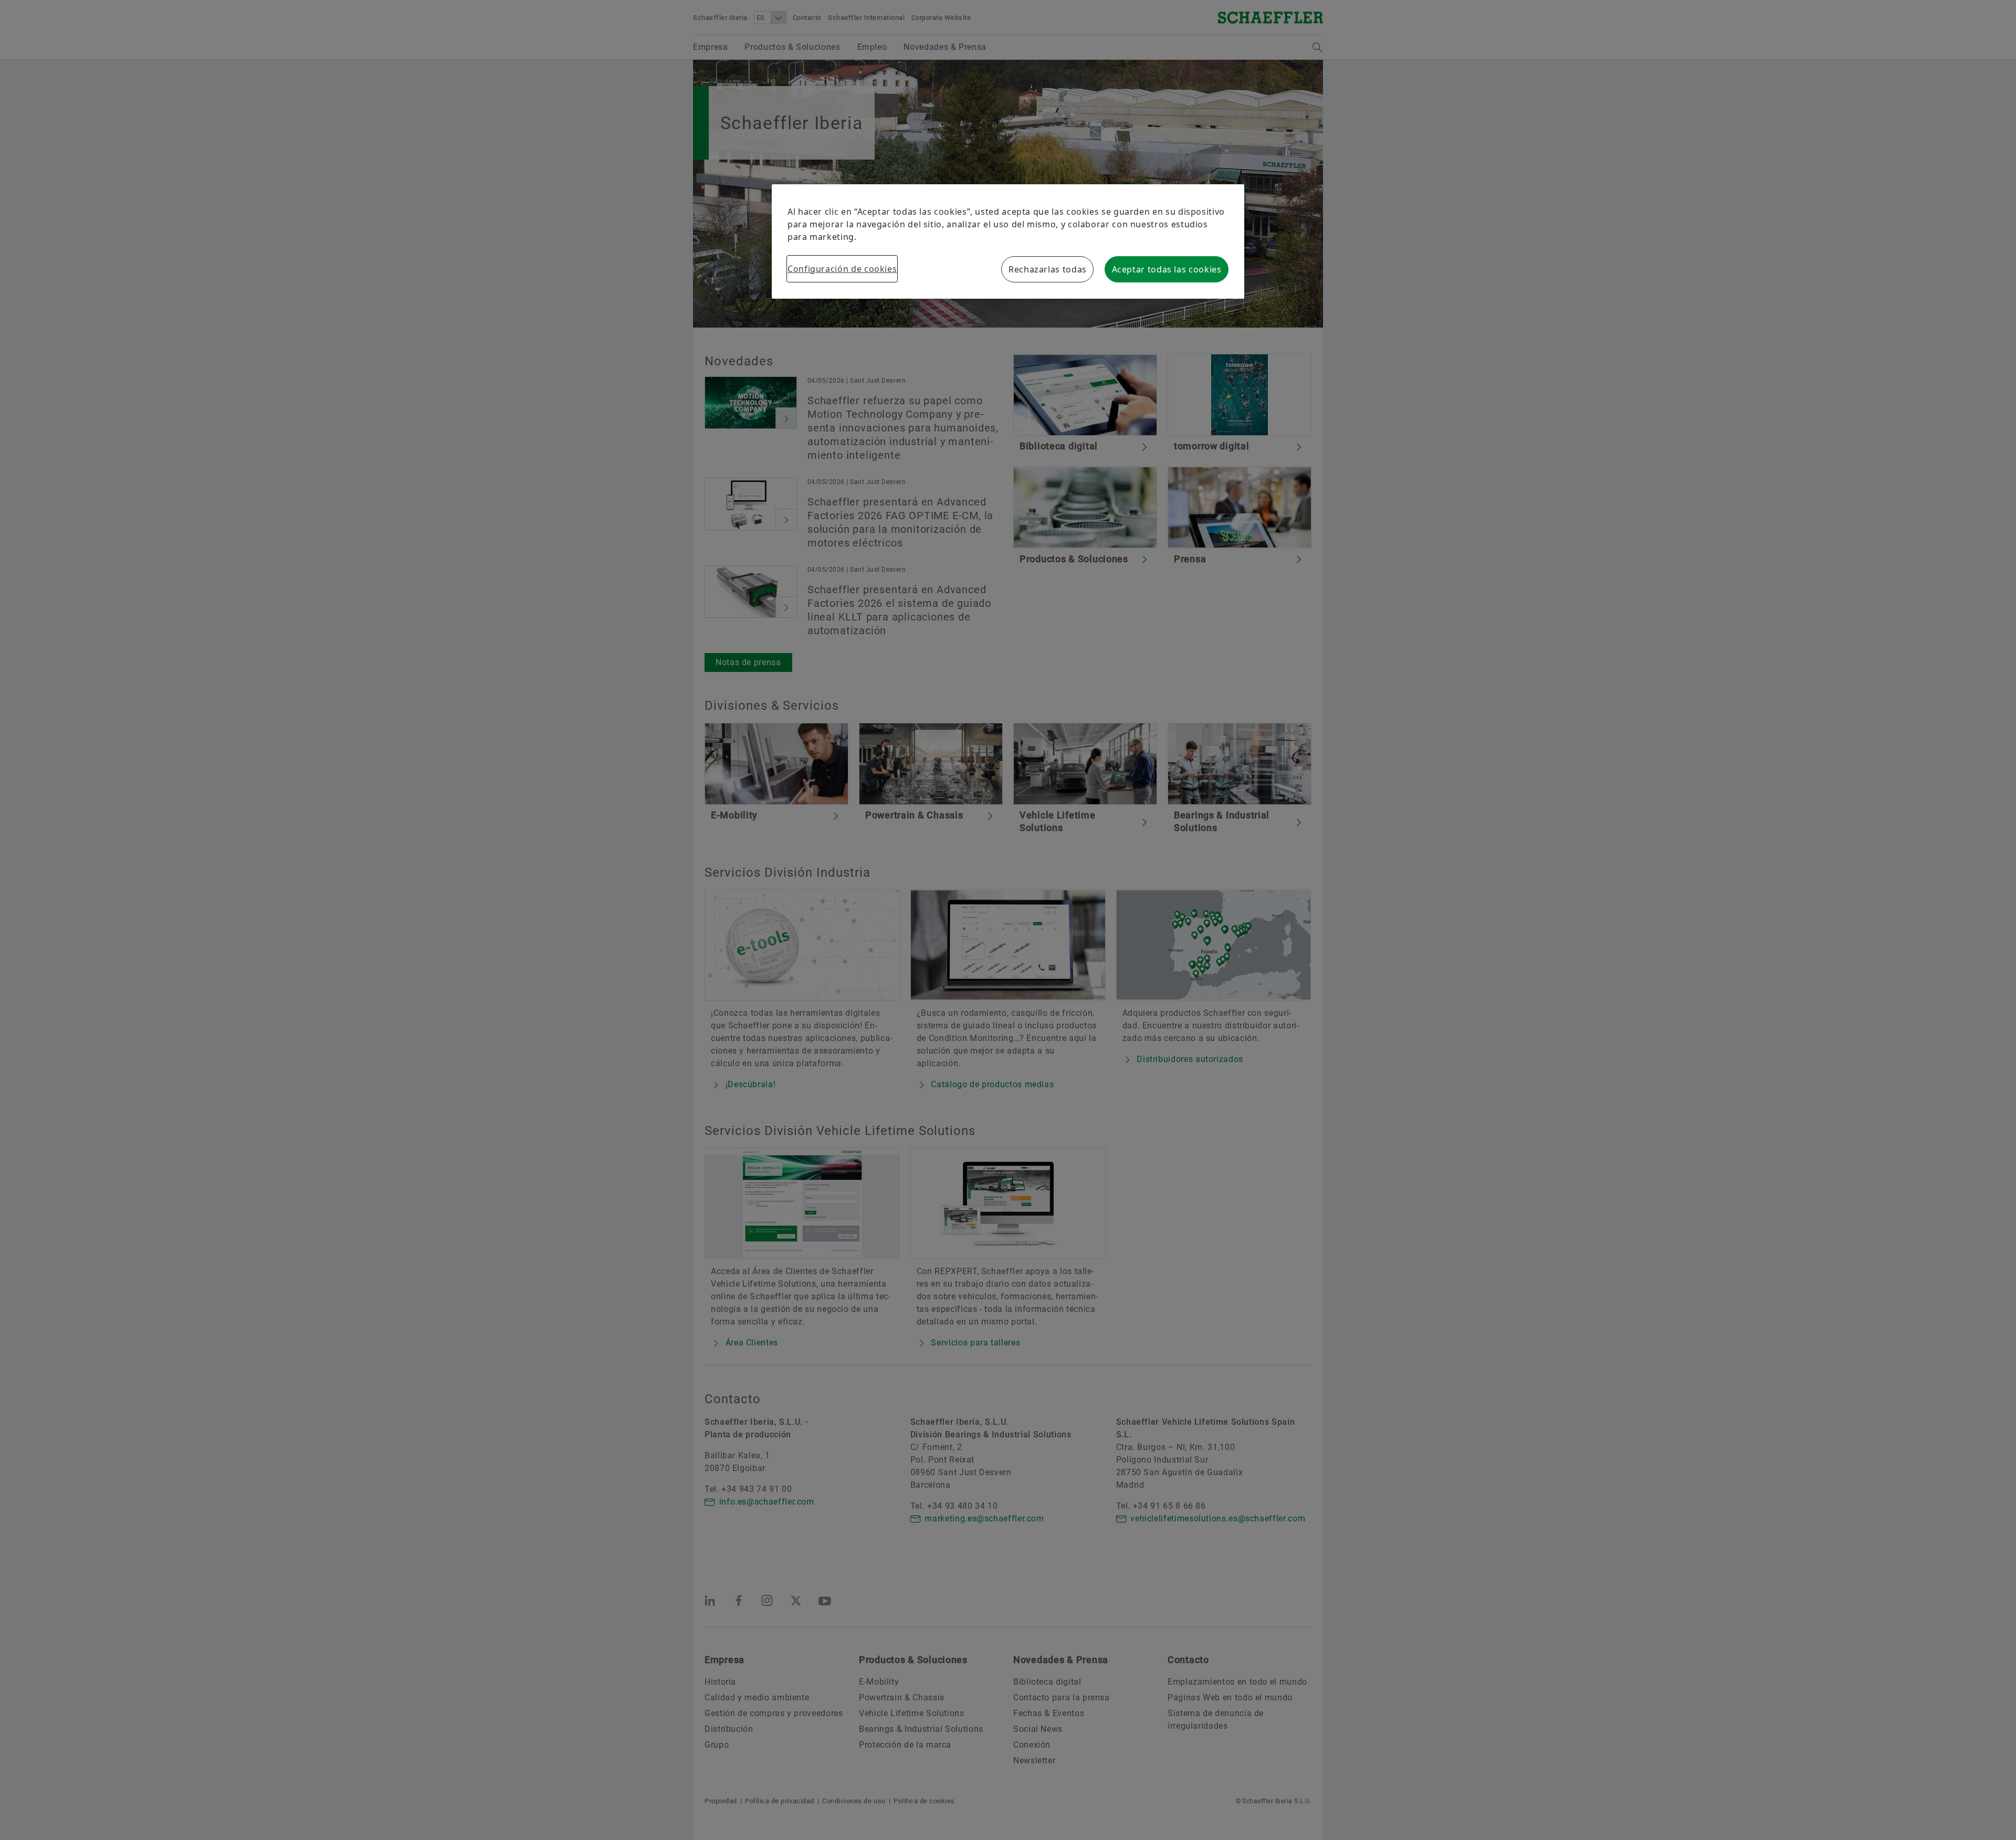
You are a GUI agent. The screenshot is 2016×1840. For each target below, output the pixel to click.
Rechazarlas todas (1048, 269)
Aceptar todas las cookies (1167, 269)
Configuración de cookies (842, 269)
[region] (1008, 241)
